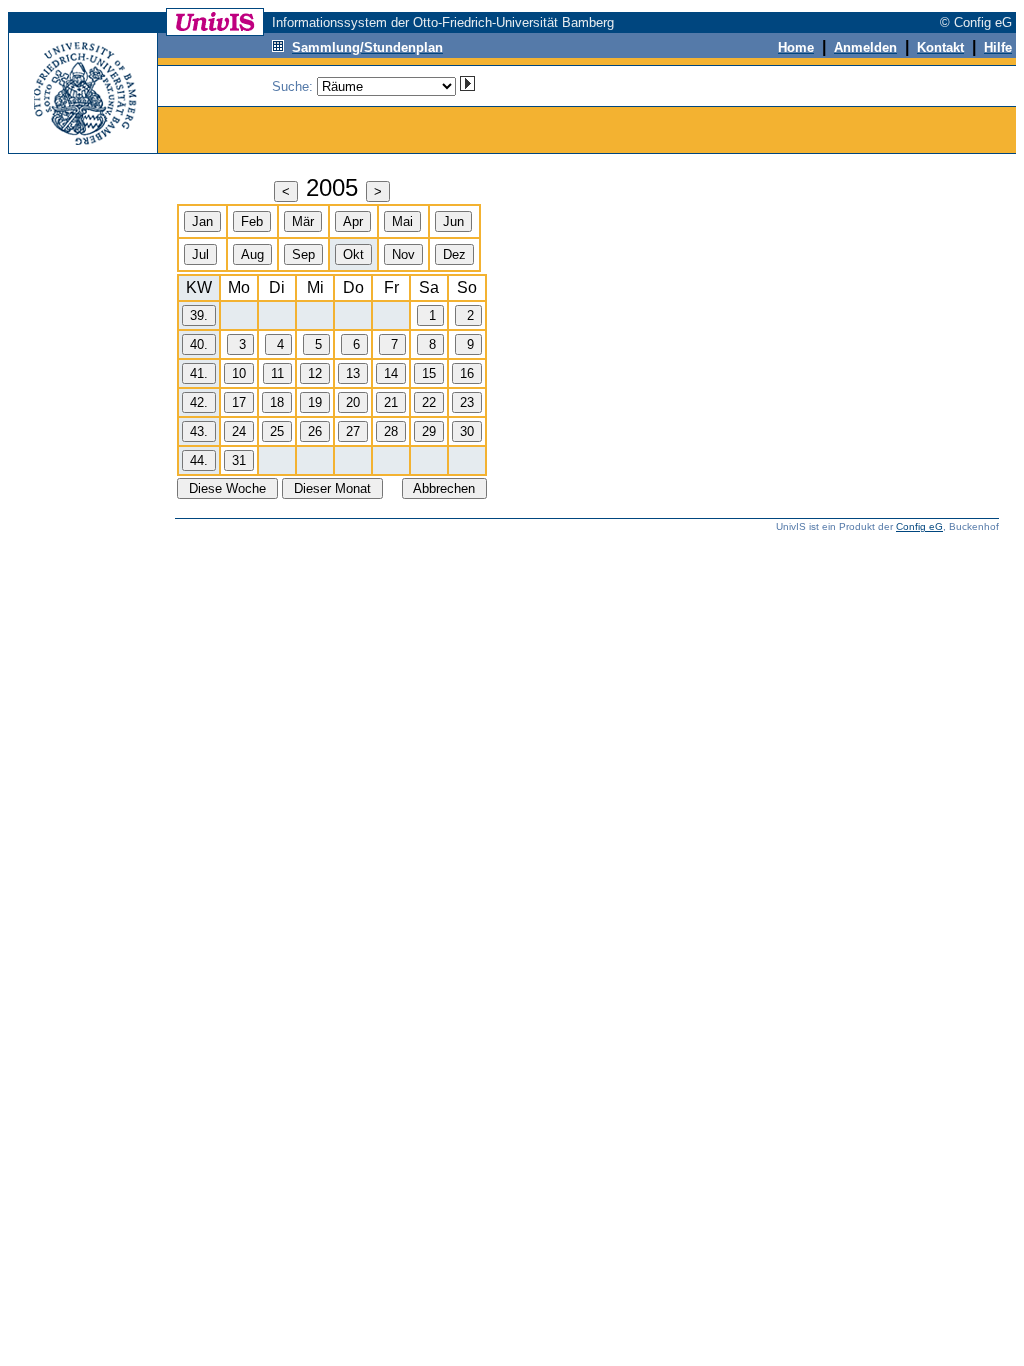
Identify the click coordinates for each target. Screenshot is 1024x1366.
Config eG (919, 526)
